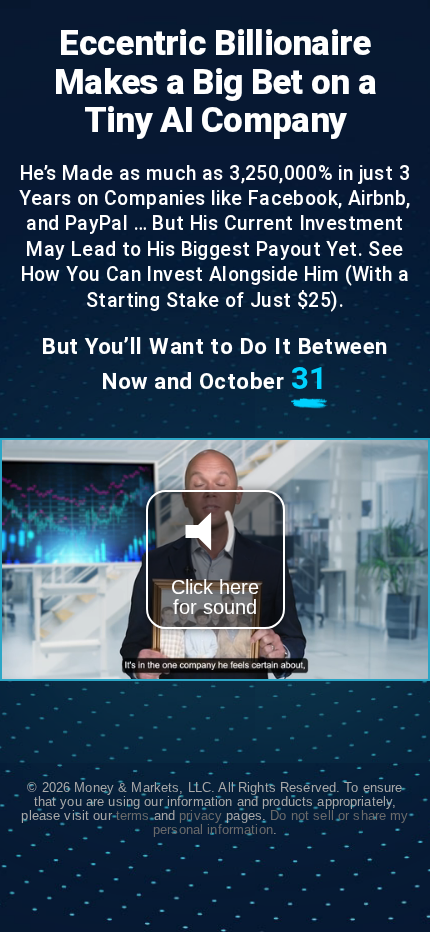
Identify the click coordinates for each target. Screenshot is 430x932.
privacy (200, 816)
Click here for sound (215, 597)
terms (133, 816)
